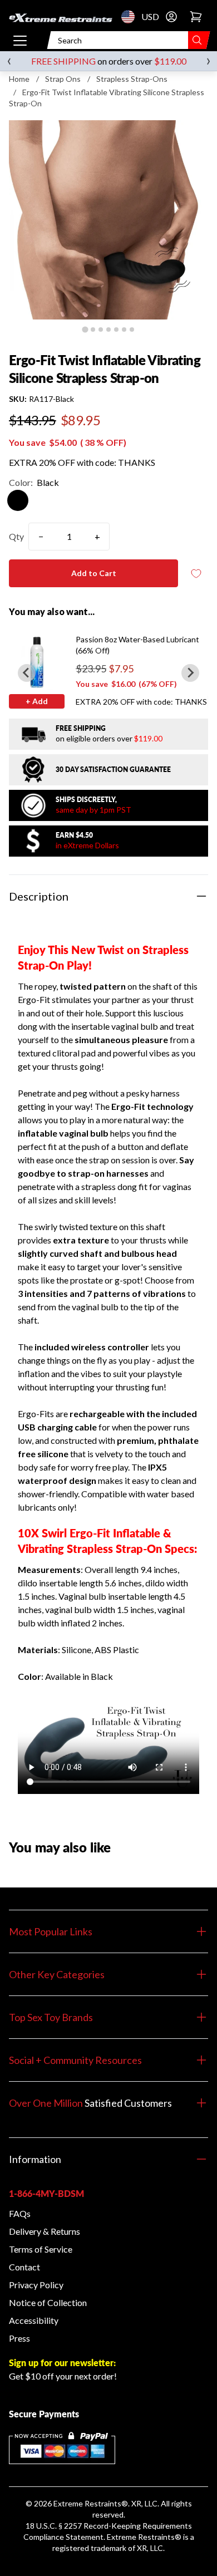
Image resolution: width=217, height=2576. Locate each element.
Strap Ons (63, 79)
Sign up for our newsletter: (62, 2363)
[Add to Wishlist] (196, 574)
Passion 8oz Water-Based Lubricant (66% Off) (137, 645)
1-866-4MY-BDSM (46, 2193)
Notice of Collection (48, 2302)
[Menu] (20, 40)
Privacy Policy (36, 2285)
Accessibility (34, 2320)
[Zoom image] (108, 220)
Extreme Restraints (87, 2503)
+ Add (37, 701)
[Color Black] (18, 500)
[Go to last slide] (27, 673)
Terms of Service (41, 2249)
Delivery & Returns (45, 2231)
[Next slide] (190, 673)
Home (19, 79)
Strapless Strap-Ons (132, 79)
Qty (16, 536)
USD (131, 17)
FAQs (20, 2213)
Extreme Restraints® (144, 2537)
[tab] (85, 329)
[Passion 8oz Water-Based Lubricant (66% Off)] (37, 662)
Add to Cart (94, 573)
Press (19, 2338)
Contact (24, 2267)
